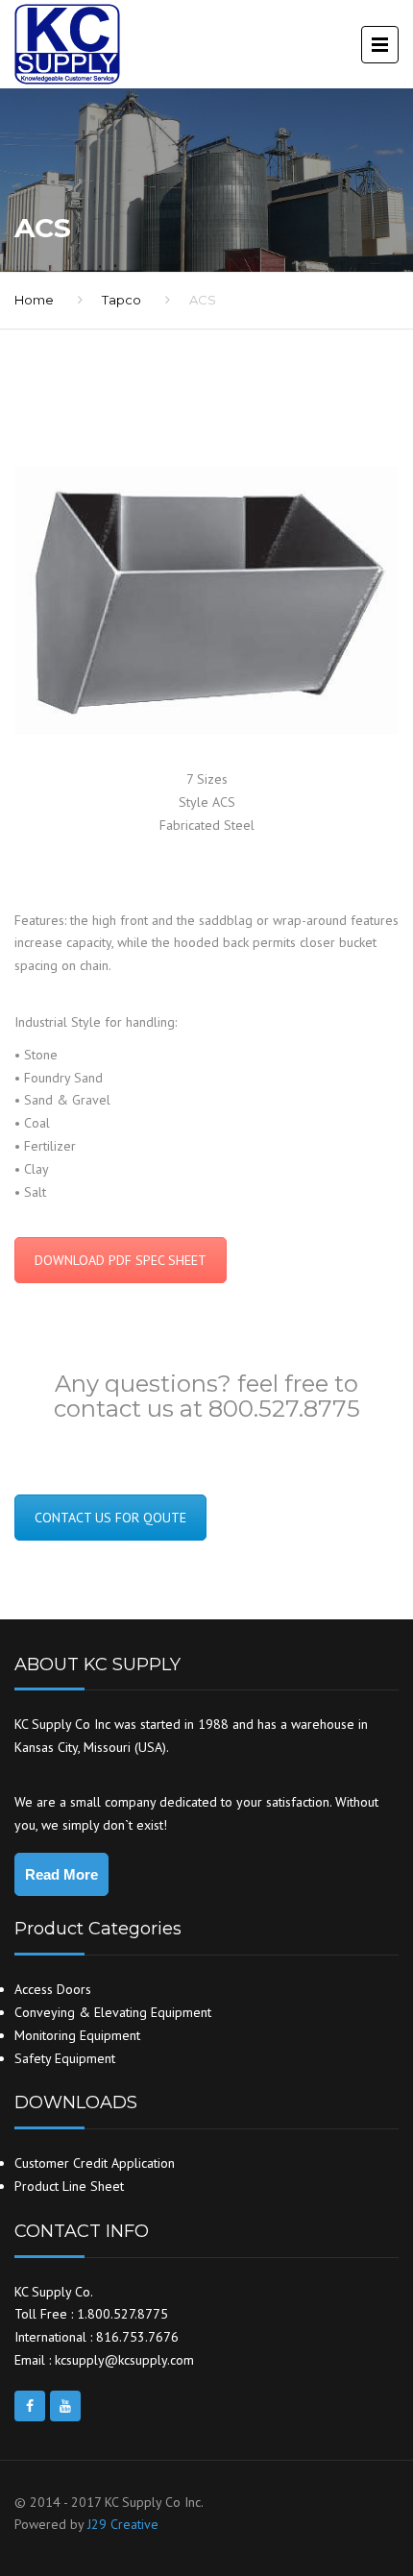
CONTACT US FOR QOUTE (110, 1518)
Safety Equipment (65, 2058)
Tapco (121, 300)
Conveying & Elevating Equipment (113, 2012)
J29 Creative (123, 2524)
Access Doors (53, 1989)
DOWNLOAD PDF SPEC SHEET (121, 1260)
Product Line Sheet (69, 2186)
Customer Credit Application (95, 2163)
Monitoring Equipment (77, 2035)
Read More (61, 1874)
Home (34, 300)
